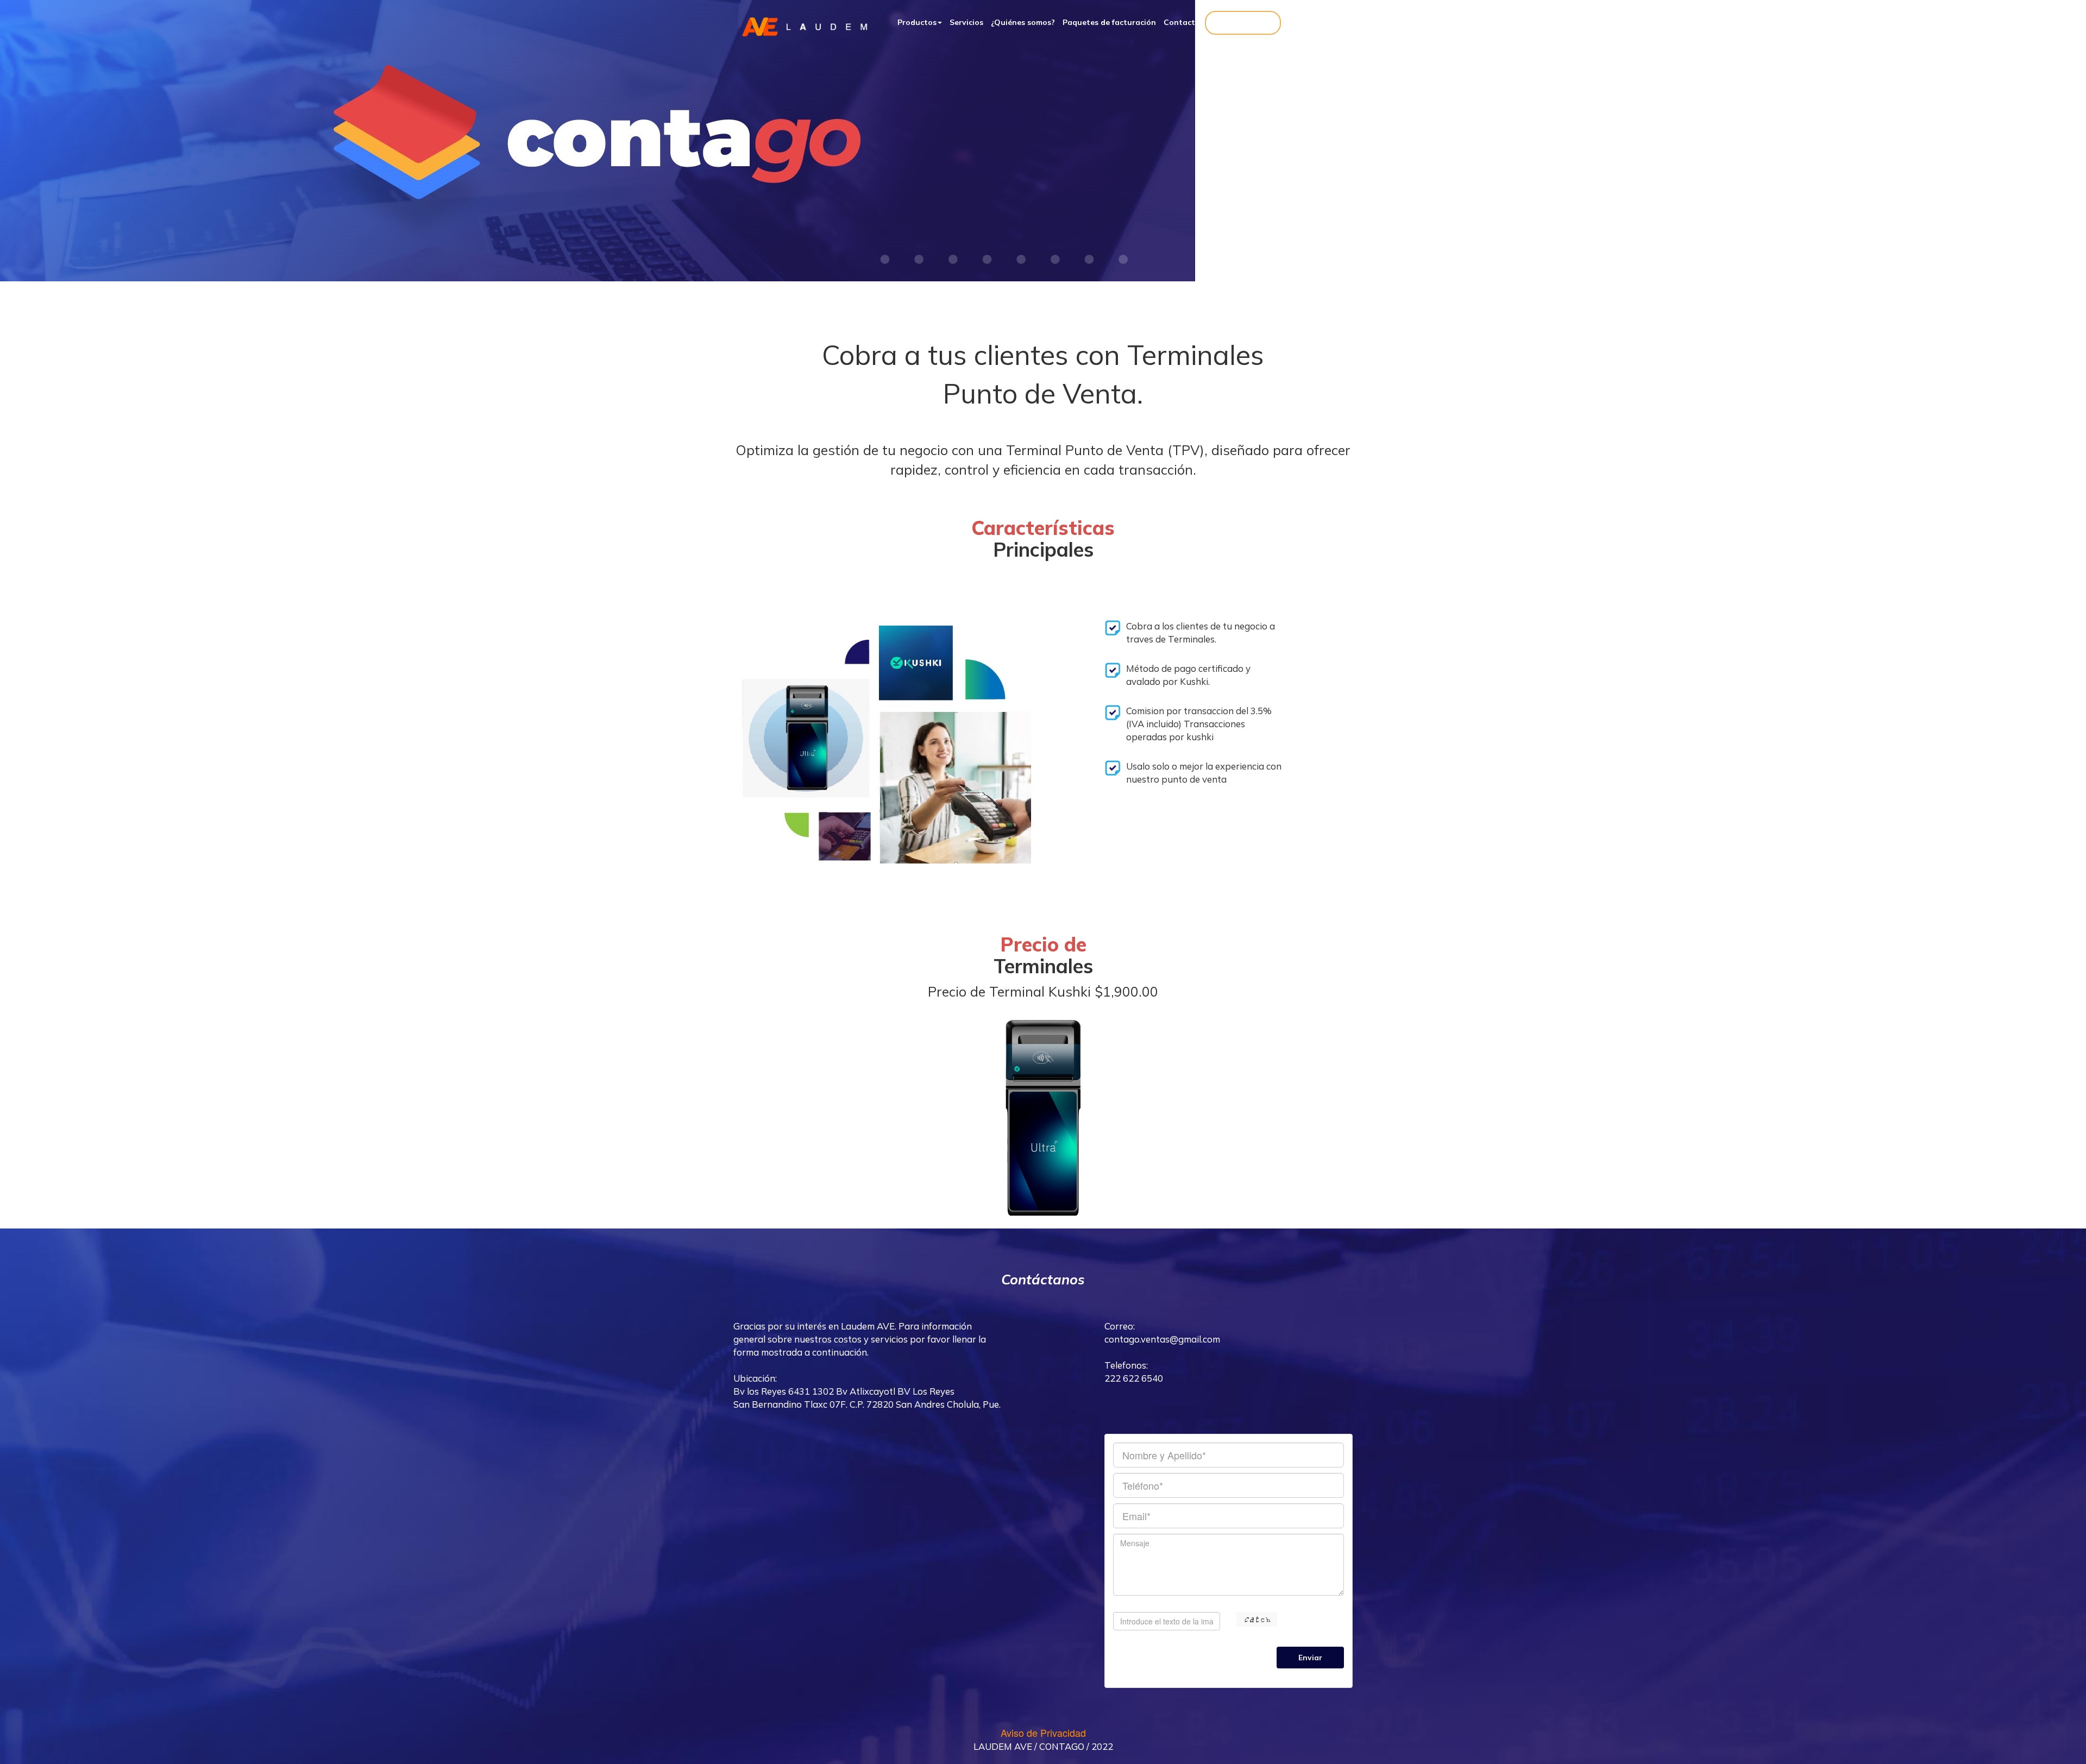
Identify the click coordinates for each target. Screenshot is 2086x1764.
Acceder (1243, 23)
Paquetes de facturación (1109, 22)
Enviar (1310, 1658)
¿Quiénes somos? (1023, 22)
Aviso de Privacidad (1043, 1732)
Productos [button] (917, 22)
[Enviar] (1229, 1536)
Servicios (966, 22)
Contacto (1182, 22)
